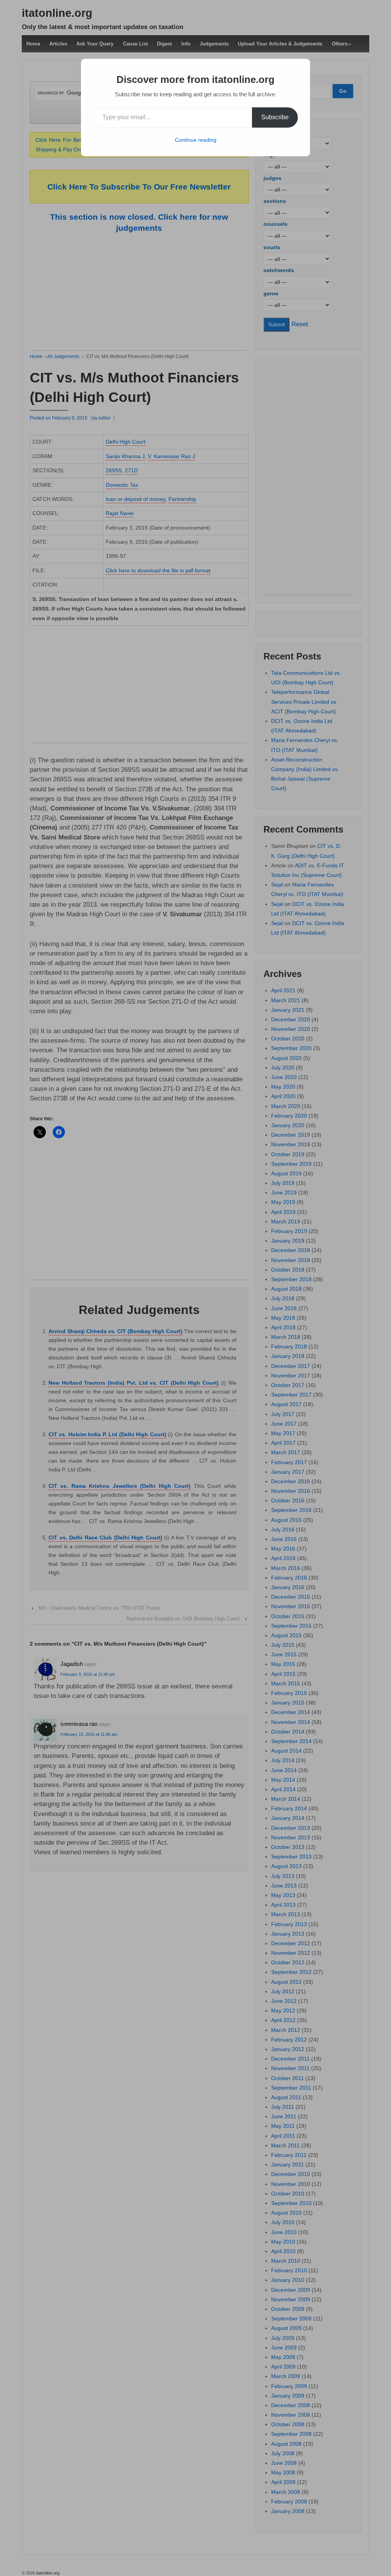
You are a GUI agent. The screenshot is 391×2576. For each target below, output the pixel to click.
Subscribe (275, 117)
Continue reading (196, 140)
